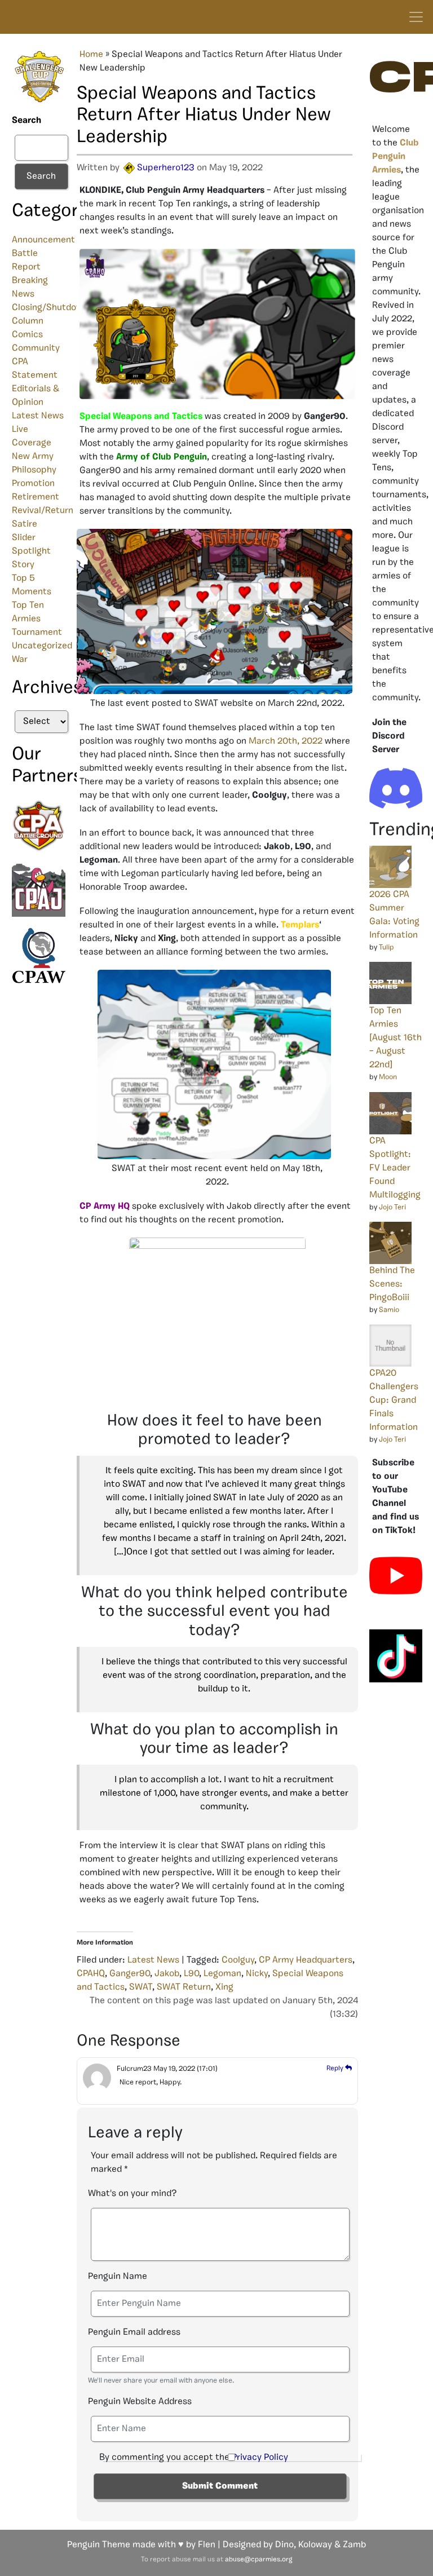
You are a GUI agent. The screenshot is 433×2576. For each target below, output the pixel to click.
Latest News (38, 416)
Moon (388, 1077)
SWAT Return (184, 1987)
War (20, 660)
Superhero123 (166, 168)
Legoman (222, 1974)
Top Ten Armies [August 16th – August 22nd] (396, 1038)
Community (36, 348)
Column (28, 321)
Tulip (386, 947)
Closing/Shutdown (50, 308)
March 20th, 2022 (286, 741)
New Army (33, 457)
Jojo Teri (392, 1207)
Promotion (33, 484)
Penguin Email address (134, 2332)
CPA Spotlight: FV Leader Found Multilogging (395, 1168)
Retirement (36, 497)
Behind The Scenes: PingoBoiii (392, 1284)
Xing (224, 1987)
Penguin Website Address (140, 2402)
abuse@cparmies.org (259, 2560)
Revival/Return (43, 511)
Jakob (167, 1974)
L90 (191, 1974)
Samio (389, 1310)
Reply (336, 2069)
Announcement (43, 240)
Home (91, 55)
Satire (25, 524)
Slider (24, 538)
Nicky (257, 1974)
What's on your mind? (132, 2194)
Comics (27, 335)
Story (23, 565)
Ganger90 (130, 1974)
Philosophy (34, 470)
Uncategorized (42, 646)
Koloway (315, 2545)
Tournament (37, 633)
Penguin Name (118, 2277)
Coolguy (238, 1960)
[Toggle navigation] (416, 17)
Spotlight (31, 551)
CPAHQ (91, 1974)
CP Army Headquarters (306, 1960)
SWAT (141, 1987)
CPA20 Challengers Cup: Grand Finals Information (394, 1400)
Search (26, 121)
